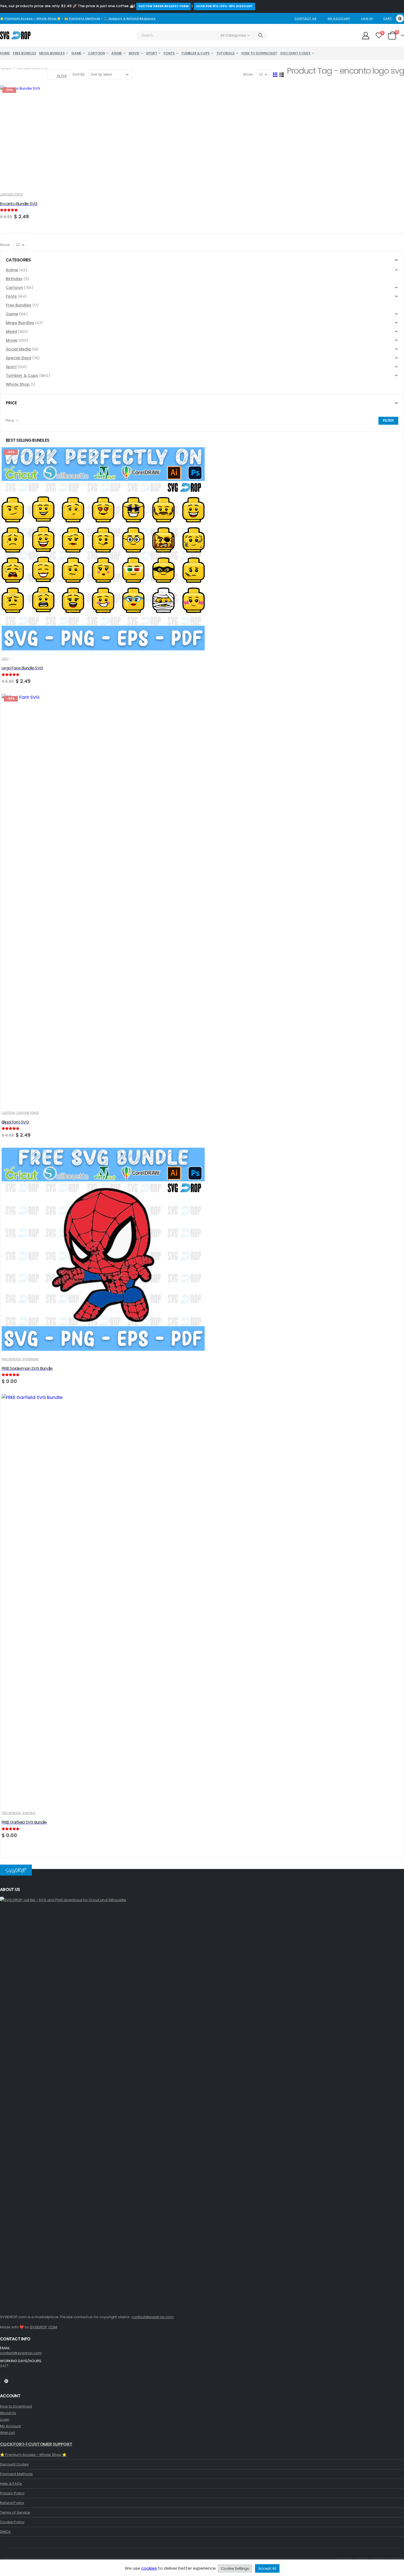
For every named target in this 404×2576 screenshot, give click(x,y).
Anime (117, 53)
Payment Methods (16, 2474)
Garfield (29, 1813)
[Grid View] (275, 75)
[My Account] (366, 35)
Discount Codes (295, 53)
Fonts (169, 53)
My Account (339, 18)
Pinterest (6, 2381)
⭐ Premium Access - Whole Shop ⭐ (30, 18)
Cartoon (96, 53)
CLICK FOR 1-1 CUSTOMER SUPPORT (36, 2444)
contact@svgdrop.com (153, 2317)
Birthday (14, 279)
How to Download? (259, 53)
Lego (5, 659)
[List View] (282, 75)
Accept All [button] (267, 2568)
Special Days (19, 358)
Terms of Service (15, 2512)
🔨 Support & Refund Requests (130, 18)
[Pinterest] (400, 18)
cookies (149, 2568)
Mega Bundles (52, 53)
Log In (367, 18)
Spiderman (30, 1359)
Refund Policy (12, 2503)
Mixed (11, 332)
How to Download (16, 2406)
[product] (103, 1250)
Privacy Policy (12, 2493)
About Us (8, 2413)
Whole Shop (18, 384)
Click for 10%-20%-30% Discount (224, 6)
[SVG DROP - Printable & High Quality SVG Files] (15, 35)
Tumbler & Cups (195, 53)
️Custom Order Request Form (164, 6)
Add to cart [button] (93, 95)
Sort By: (79, 74)
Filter (388, 421)
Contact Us (305, 18)
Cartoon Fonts (11, 194)
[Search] (261, 35)
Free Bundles (24, 53)
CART (388, 18)
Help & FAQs (11, 2483)
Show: (249, 74)
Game (76, 53)
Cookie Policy (12, 2522)
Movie (134, 53)
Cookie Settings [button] (235, 2568)
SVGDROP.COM (44, 2327)
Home (5, 53)
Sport (152, 53)
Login (5, 2419)
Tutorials (225, 53)
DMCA (5, 2532)
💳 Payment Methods (82, 18)
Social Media (18, 349)
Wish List (7, 2433)
